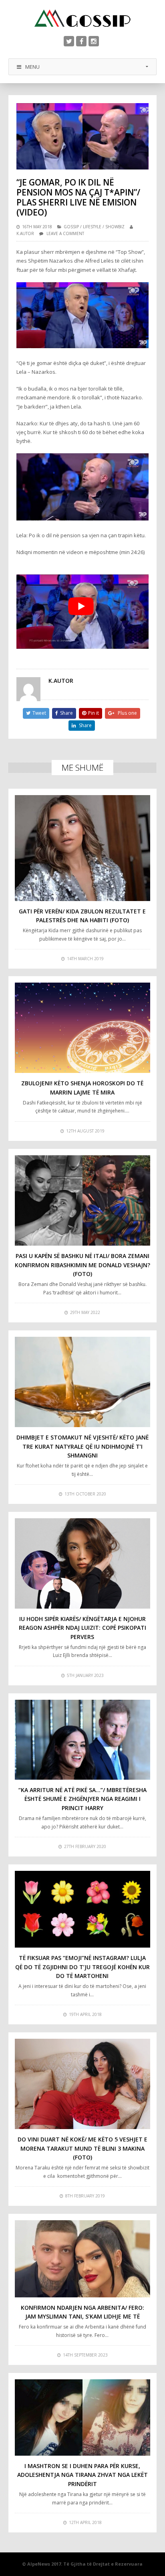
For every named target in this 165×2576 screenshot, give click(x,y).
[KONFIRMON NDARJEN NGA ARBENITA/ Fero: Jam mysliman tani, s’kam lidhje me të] (83, 2259)
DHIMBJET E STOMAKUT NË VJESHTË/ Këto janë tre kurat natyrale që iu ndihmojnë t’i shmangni (82, 1446)
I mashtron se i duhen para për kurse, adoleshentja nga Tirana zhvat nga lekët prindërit (82, 2475)
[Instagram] (94, 41)
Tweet (39, 713)
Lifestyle (92, 227)
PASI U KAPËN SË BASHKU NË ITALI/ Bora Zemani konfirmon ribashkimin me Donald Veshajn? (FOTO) (82, 1265)
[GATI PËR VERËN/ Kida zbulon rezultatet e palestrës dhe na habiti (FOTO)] (83, 848)
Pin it (94, 713)
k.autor (25, 233)
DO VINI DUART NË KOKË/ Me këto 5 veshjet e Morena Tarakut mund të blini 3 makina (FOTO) (82, 2148)
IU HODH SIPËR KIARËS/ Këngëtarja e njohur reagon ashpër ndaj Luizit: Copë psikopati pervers (82, 1628)
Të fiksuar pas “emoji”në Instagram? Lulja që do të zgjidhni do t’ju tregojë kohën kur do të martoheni (82, 1967)
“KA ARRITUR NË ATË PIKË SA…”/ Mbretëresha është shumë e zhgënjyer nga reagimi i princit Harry (82, 1799)
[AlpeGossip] (82, 18)
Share (66, 713)
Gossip (71, 227)
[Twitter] (69, 41)
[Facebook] (81, 41)
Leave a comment (65, 233)
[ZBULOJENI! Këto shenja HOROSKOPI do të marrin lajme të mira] (83, 1028)
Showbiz (115, 227)
